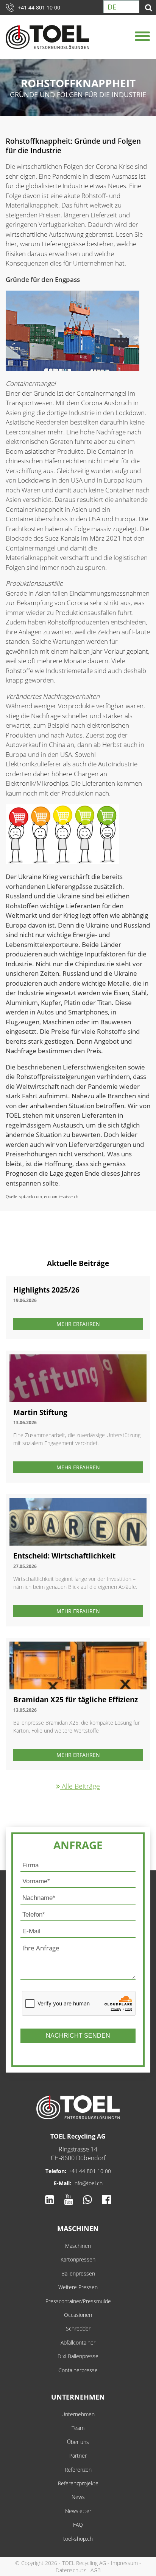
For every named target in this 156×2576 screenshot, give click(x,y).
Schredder (78, 2328)
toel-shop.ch (78, 2539)
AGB (96, 2570)
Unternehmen (78, 2397)
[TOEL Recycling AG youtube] (69, 2200)
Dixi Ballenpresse (78, 2356)
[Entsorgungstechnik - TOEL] (52, 37)
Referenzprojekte (78, 2483)
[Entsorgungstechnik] (78, 2107)
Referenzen (78, 2470)
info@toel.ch (88, 2183)
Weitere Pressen (78, 2287)
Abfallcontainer (78, 2342)
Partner (78, 2456)
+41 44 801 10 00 (39, 7)
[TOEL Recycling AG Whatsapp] (87, 2200)
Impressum (124, 2563)
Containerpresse (78, 2370)
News (78, 2497)
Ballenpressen (78, 2273)
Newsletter (78, 2511)
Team (78, 2428)
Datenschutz (71, 2570)
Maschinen (78, 2228)
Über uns (78, 2442)
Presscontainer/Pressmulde (78, 2301)
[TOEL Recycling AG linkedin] (50, 2200)
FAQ (78, 2525)
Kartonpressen (78, 2259)
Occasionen (78, 2315)
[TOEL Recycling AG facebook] (106, 2200)
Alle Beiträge (80, 1786)
